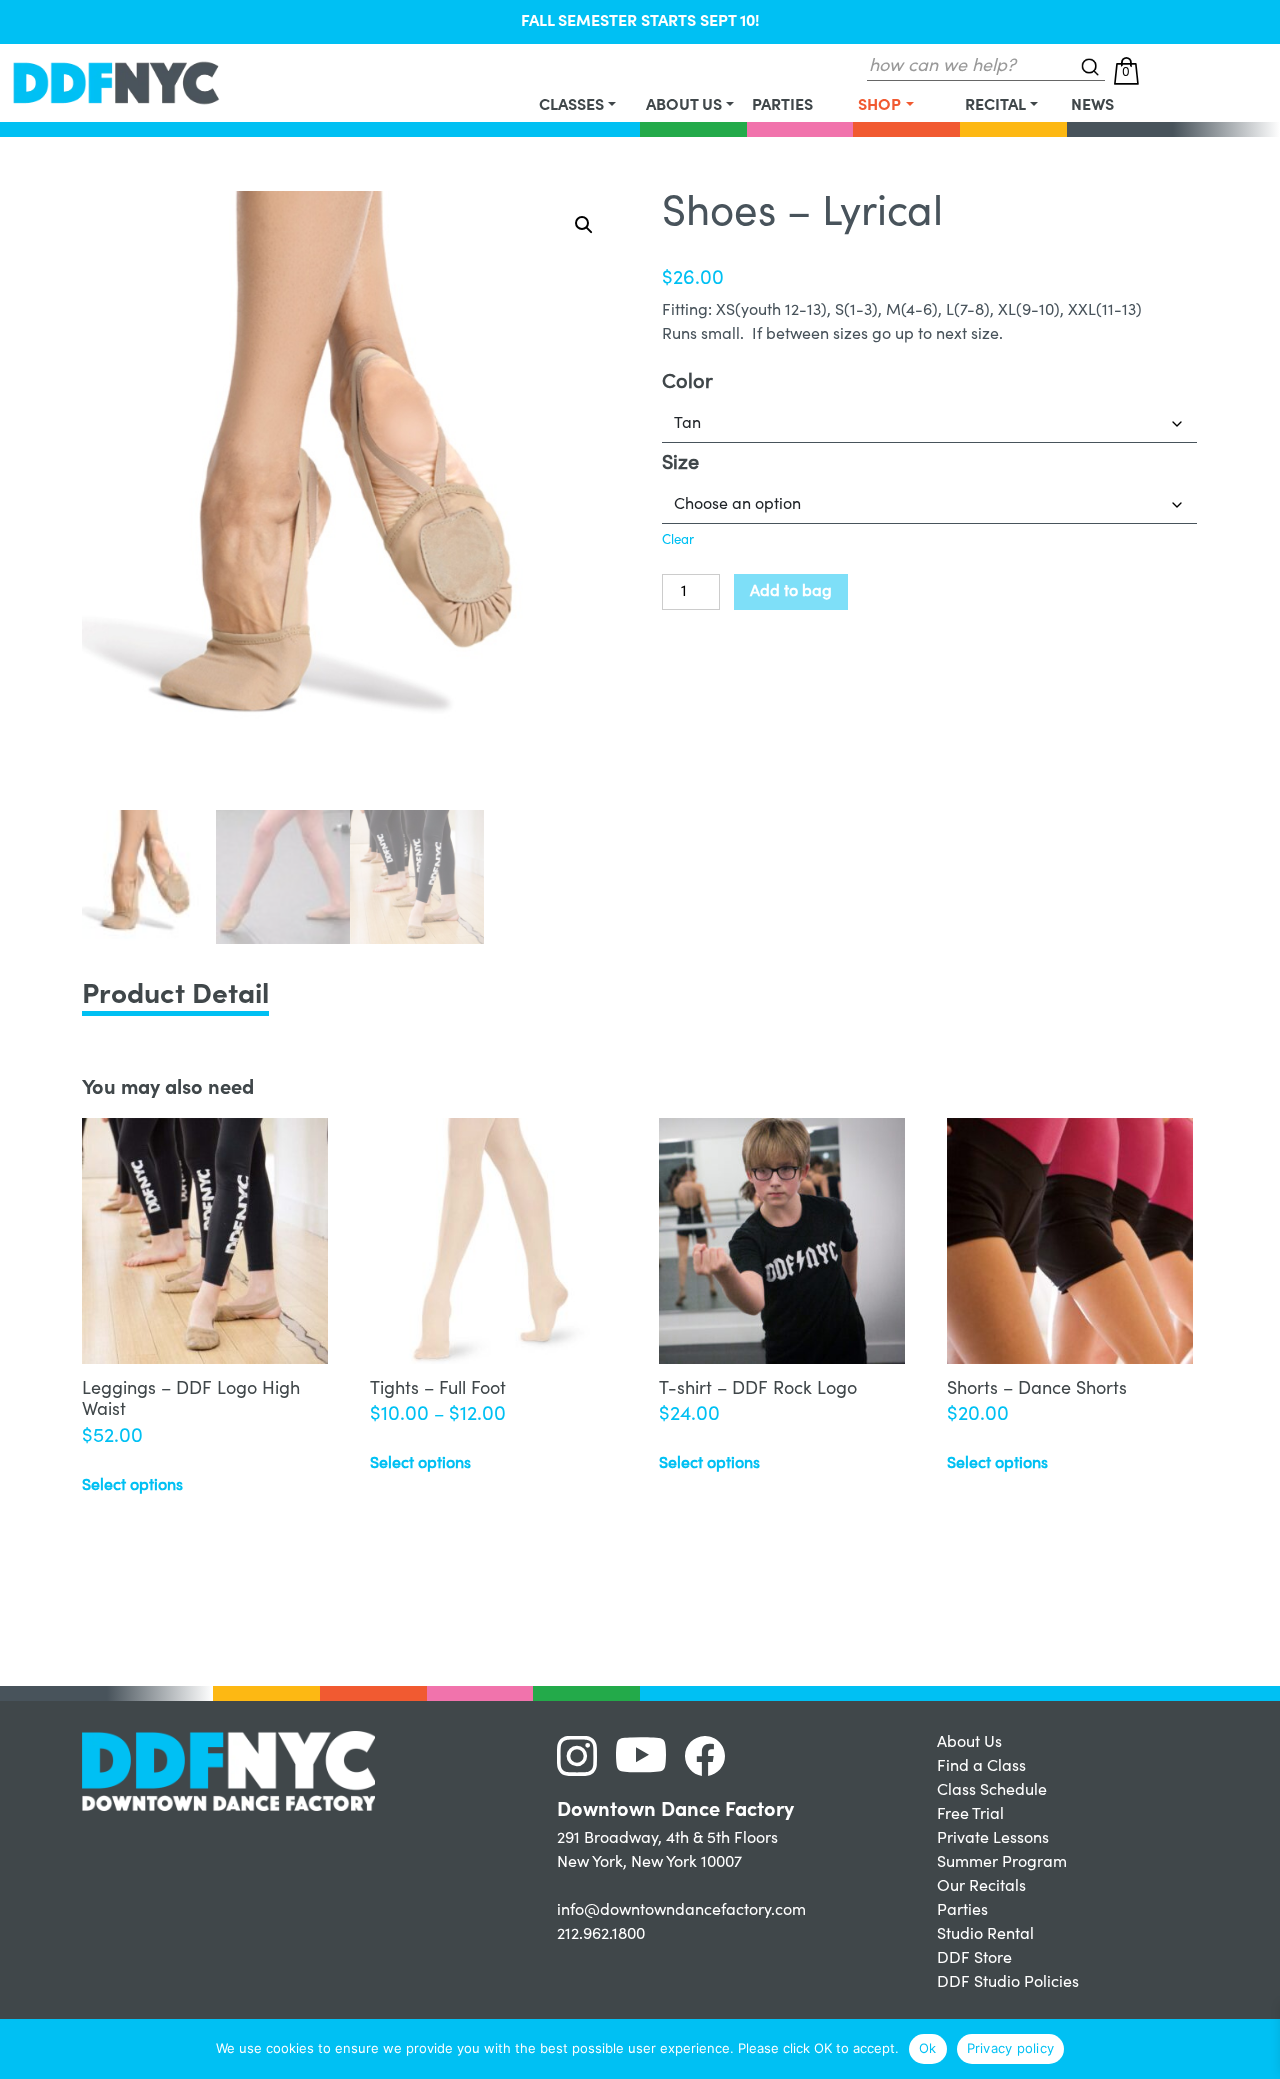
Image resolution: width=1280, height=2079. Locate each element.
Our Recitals (981, 1887)
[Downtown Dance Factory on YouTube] (648, 1755)
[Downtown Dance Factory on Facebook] (712, 1755)
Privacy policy (1011, 2048)
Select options (132, 1486)
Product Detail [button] (175, 997)
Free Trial (970, 1815)
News (1092, 106)
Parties (782, 106)
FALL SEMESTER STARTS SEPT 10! (640, 22)
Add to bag (791, 592)
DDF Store (974, 1959)
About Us (684, 106)
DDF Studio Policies (1008, 1983)
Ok (928, 2048)
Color (687, 384)
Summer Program (1002, 1863)
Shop (879, 106)
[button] (584, 225)
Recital (995, 106)
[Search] (1090, 67)
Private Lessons (993, 1839)
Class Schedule (992, 1791)
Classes (571, 106)
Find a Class (981, 1767)
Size (680, 465)
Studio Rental (985, 1935)
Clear (678, 541)
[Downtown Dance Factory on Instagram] (584, 1755)
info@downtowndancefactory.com (681, 1911)
